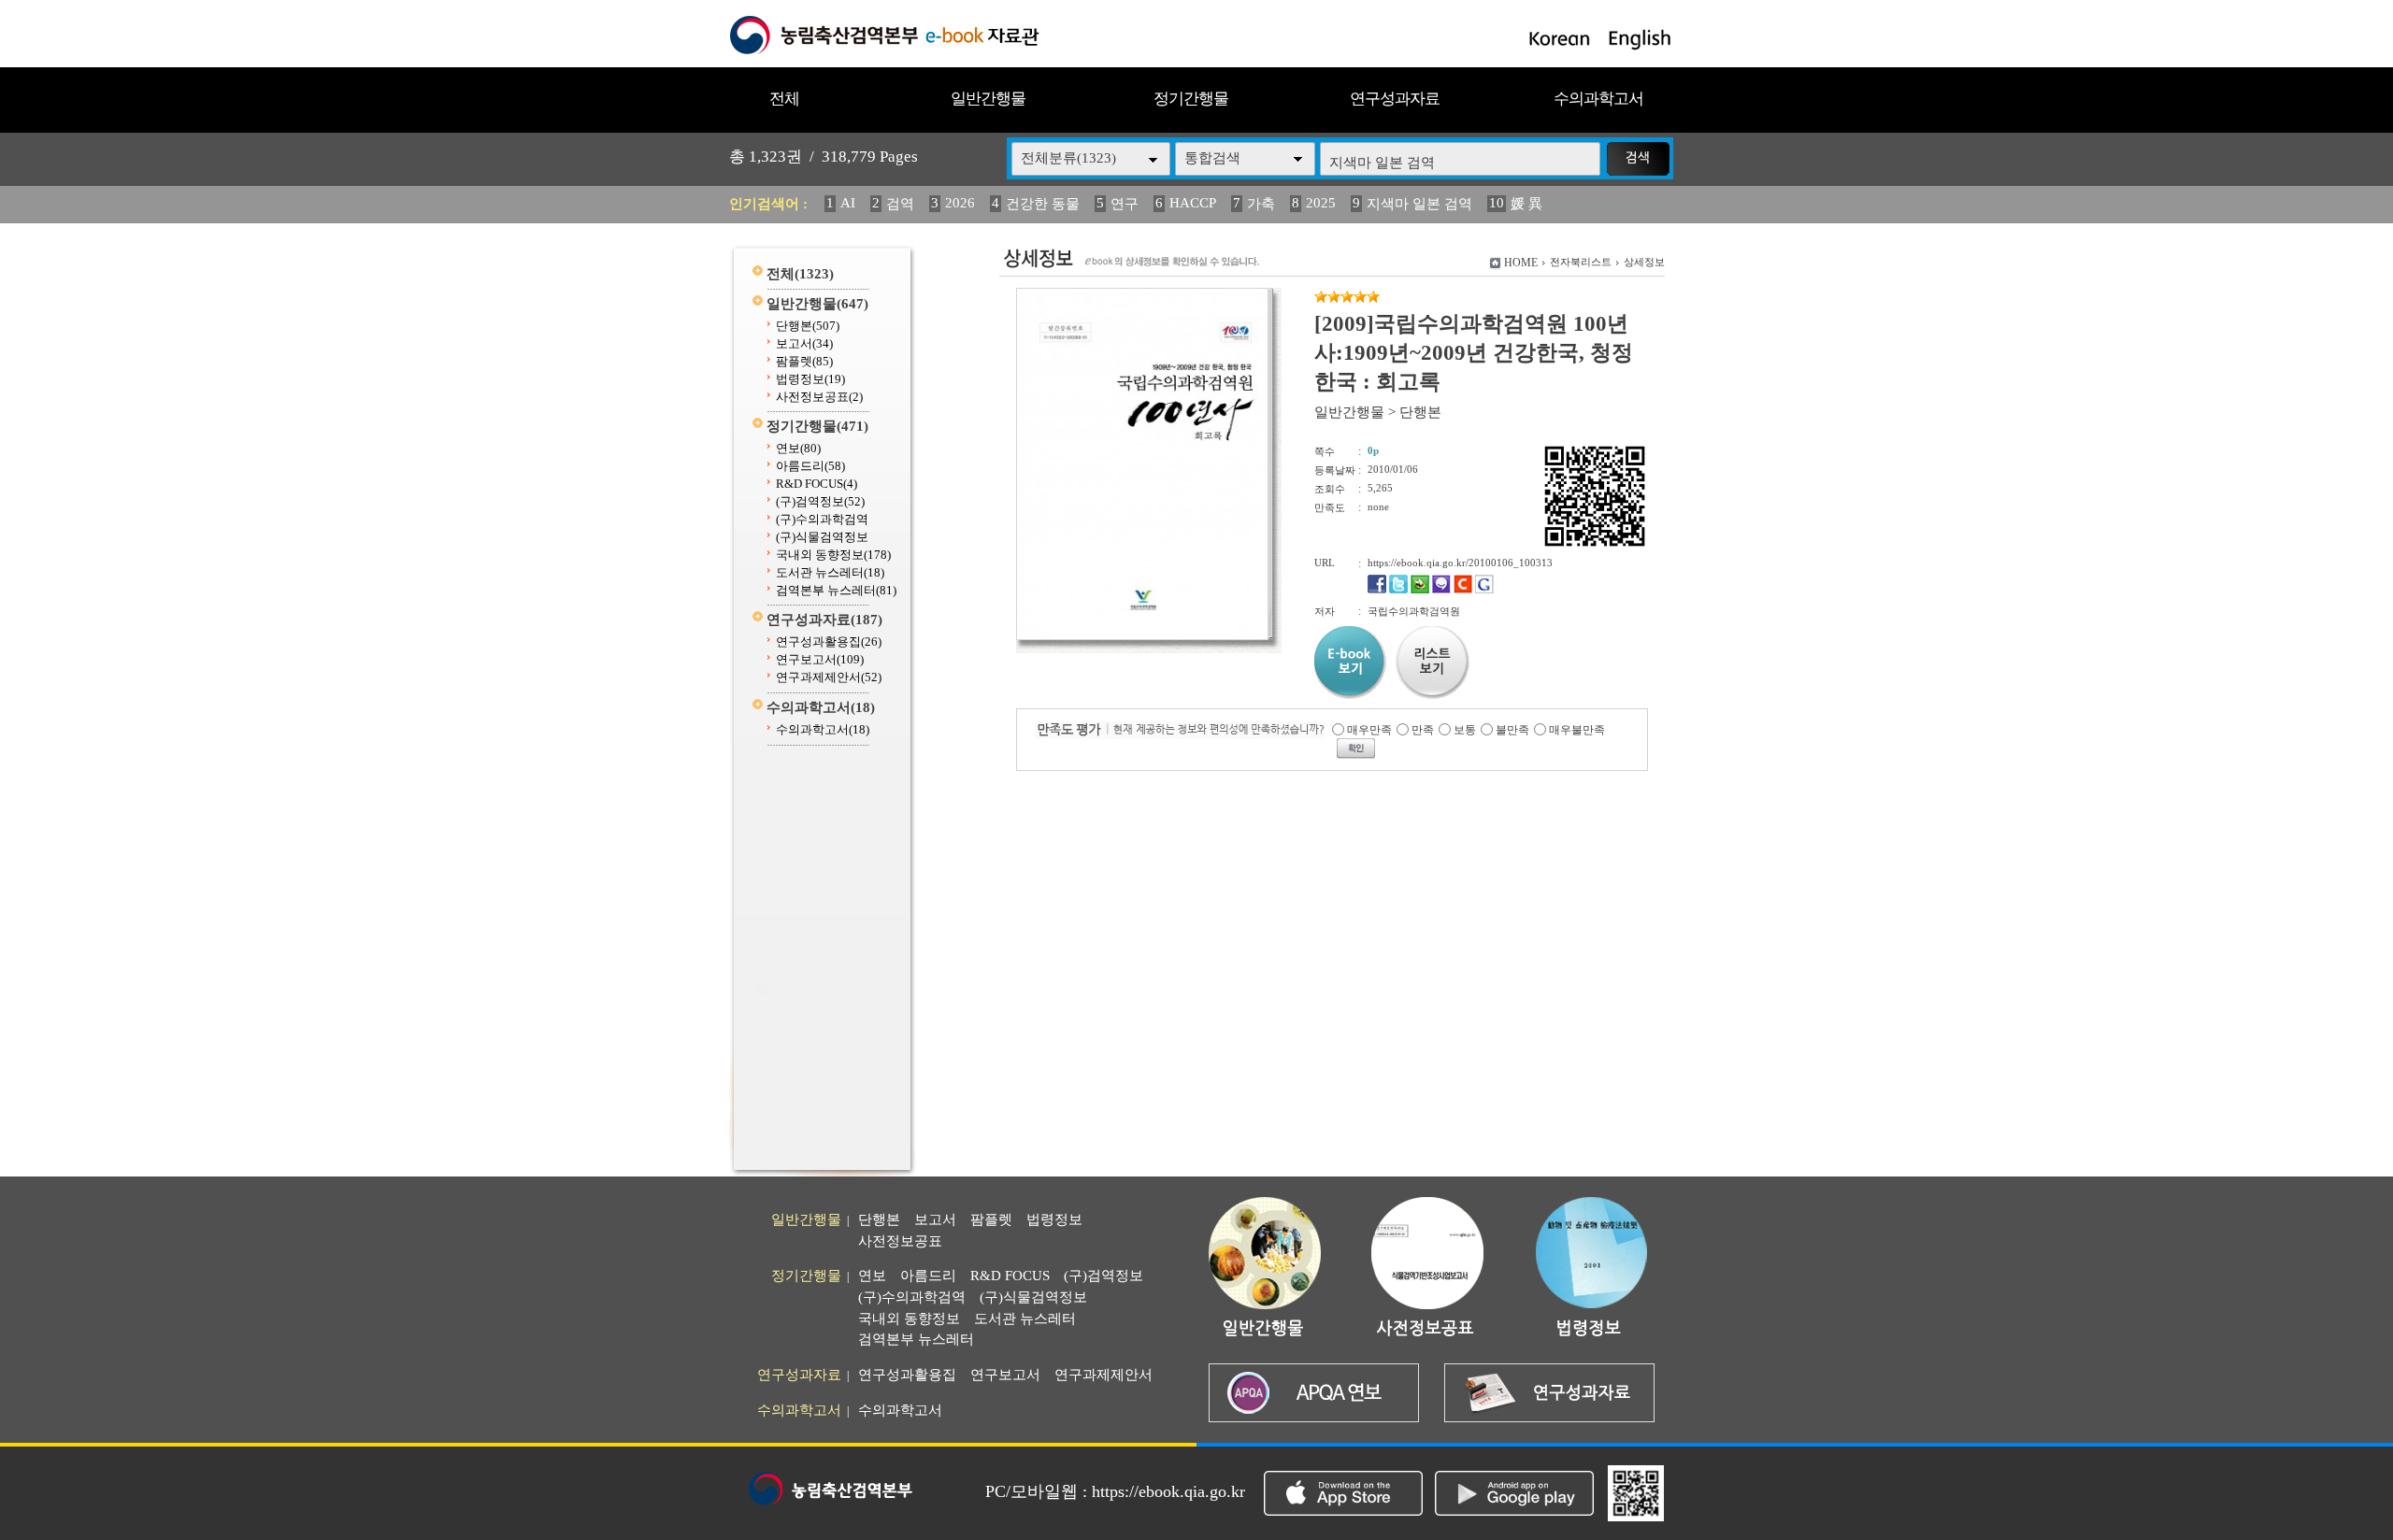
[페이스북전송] (1377, 590)
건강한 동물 (1043, 204)
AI (848, 203)
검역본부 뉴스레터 (836, 590)
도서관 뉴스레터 (830, 572)
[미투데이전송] (1441, 590)
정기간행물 (1191, 99)
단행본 (808, 326)
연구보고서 (820, 659)
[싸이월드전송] (1463, 590)
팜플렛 (804, 361)
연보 (798, 448)
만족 (1423, 730)
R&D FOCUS (817, 484)
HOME (1521, 263)
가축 (1261, 204)
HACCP (1193, 203)
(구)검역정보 (820, 501)
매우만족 (1369, 730)
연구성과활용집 (829, 642)
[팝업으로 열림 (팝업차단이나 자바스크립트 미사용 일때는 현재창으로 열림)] (1142, 636)
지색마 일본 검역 (1419, 204)
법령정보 (810, 379)
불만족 (1512, 730)
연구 (1125, 204)
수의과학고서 (1598, 99)
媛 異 (1526, 204)
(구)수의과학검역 (822, 519)
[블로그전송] (1420, 590)
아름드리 (810, 466)
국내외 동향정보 (833, 555)
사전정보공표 (819, 397)
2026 (960, 203)
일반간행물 (988, 99)
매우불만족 (1577, 730)
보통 (1465, 730)
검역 (900, 204)
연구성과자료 (1395, 99)
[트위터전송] (1398, 590)
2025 (1321, 203)
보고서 (804, 343)
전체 (784, 99)
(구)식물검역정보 (822, 537)
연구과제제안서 (829, 677)
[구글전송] (1484, 590)
